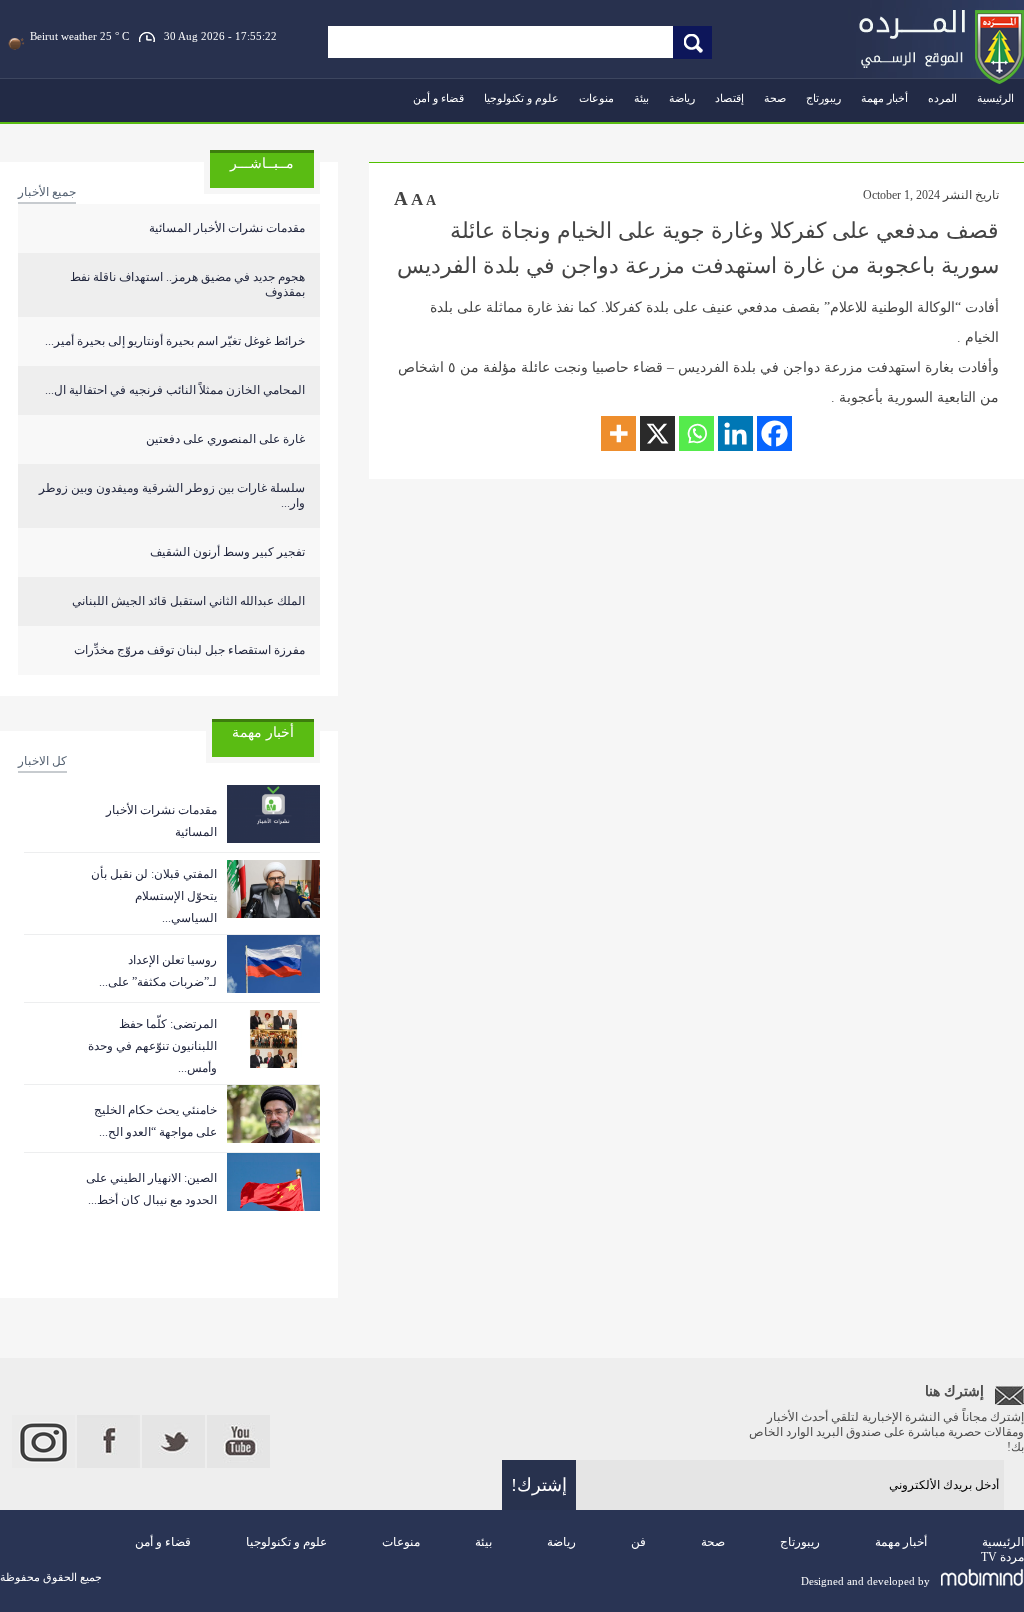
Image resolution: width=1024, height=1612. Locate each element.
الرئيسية (995, 98)
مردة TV (1002, 1557)
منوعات (596, 98)
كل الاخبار (42, 761)
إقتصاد (729, 98)
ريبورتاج (823, 98)
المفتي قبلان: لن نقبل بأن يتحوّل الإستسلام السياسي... (154, 896)
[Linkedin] (735, 433)
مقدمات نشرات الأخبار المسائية (227, 228)
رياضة (682, 98)
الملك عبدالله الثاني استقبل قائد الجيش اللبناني (188, 601)
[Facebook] (774, 433)
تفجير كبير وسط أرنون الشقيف (227, 552)
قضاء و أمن (438, 98)
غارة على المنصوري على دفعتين (225, 439)
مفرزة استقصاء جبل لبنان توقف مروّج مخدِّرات (189, 650)
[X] (657, 433)
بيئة (641, 98)
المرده (942, 98)
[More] (618, 433)
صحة (775, 98)
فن (638, 1542)
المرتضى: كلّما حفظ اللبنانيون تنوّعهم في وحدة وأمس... (152, 1046)
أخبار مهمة (884, 98)
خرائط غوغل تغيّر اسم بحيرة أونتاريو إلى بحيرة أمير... (175, 341)
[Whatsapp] (696, 433)
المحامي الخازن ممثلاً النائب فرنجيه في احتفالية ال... (175, 390)
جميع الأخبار (47, 192)
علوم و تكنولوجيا (521, 98)
